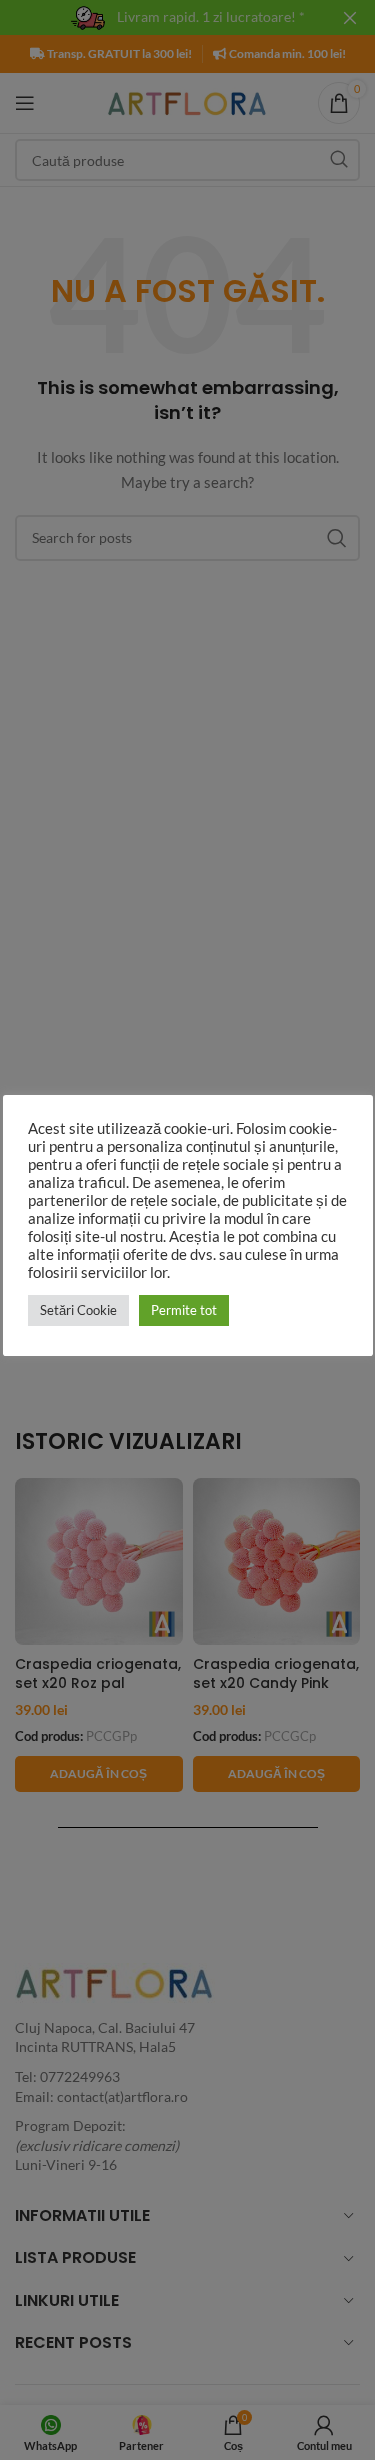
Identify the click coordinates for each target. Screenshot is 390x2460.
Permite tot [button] (184, 1310)
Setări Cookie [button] (78, 1310)
